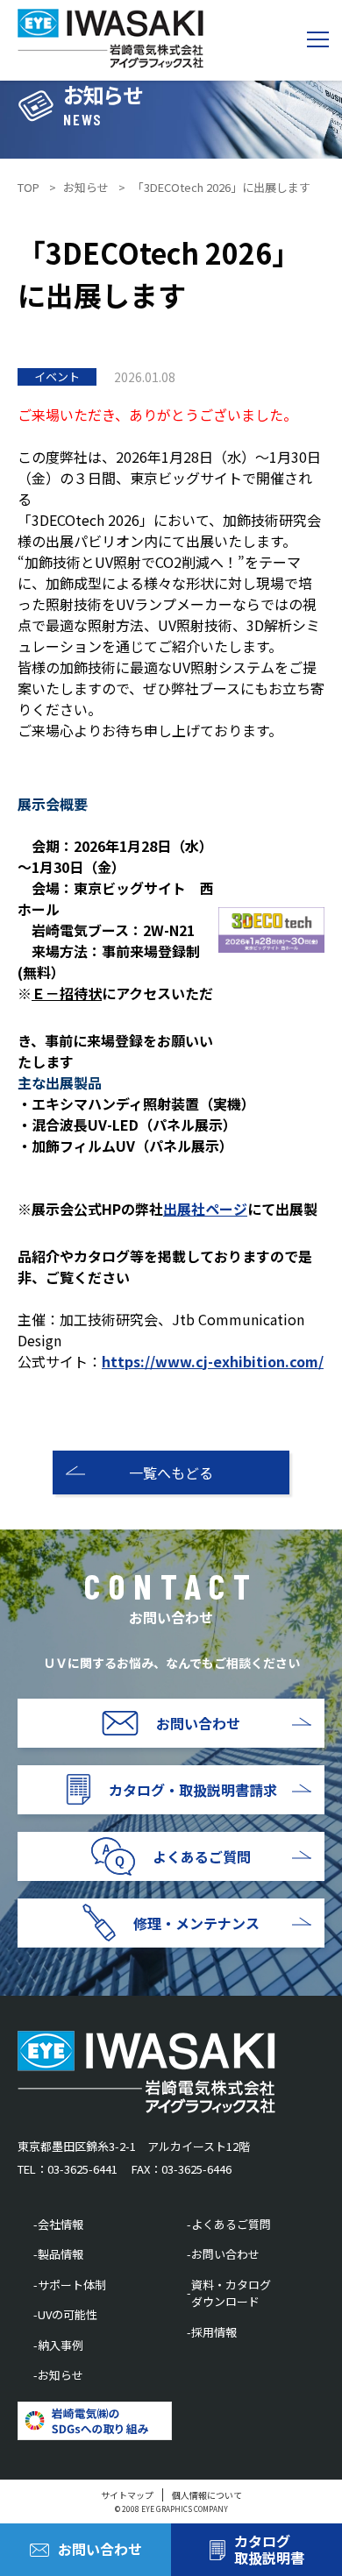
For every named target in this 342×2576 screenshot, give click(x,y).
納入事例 (61, 2345)
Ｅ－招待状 (67, 993)
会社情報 (61, 2224)
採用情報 (214, 2332)
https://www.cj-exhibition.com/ (213, 1361)
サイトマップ (127, 2495)
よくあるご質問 (231, 2224)
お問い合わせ (225, 2254)
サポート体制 (72, 2285)
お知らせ (61, 2375)
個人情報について (207, 2495)
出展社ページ (205, 1209)
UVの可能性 (68, 2314)
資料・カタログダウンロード (231, 2293)
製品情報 (61, 2254)
